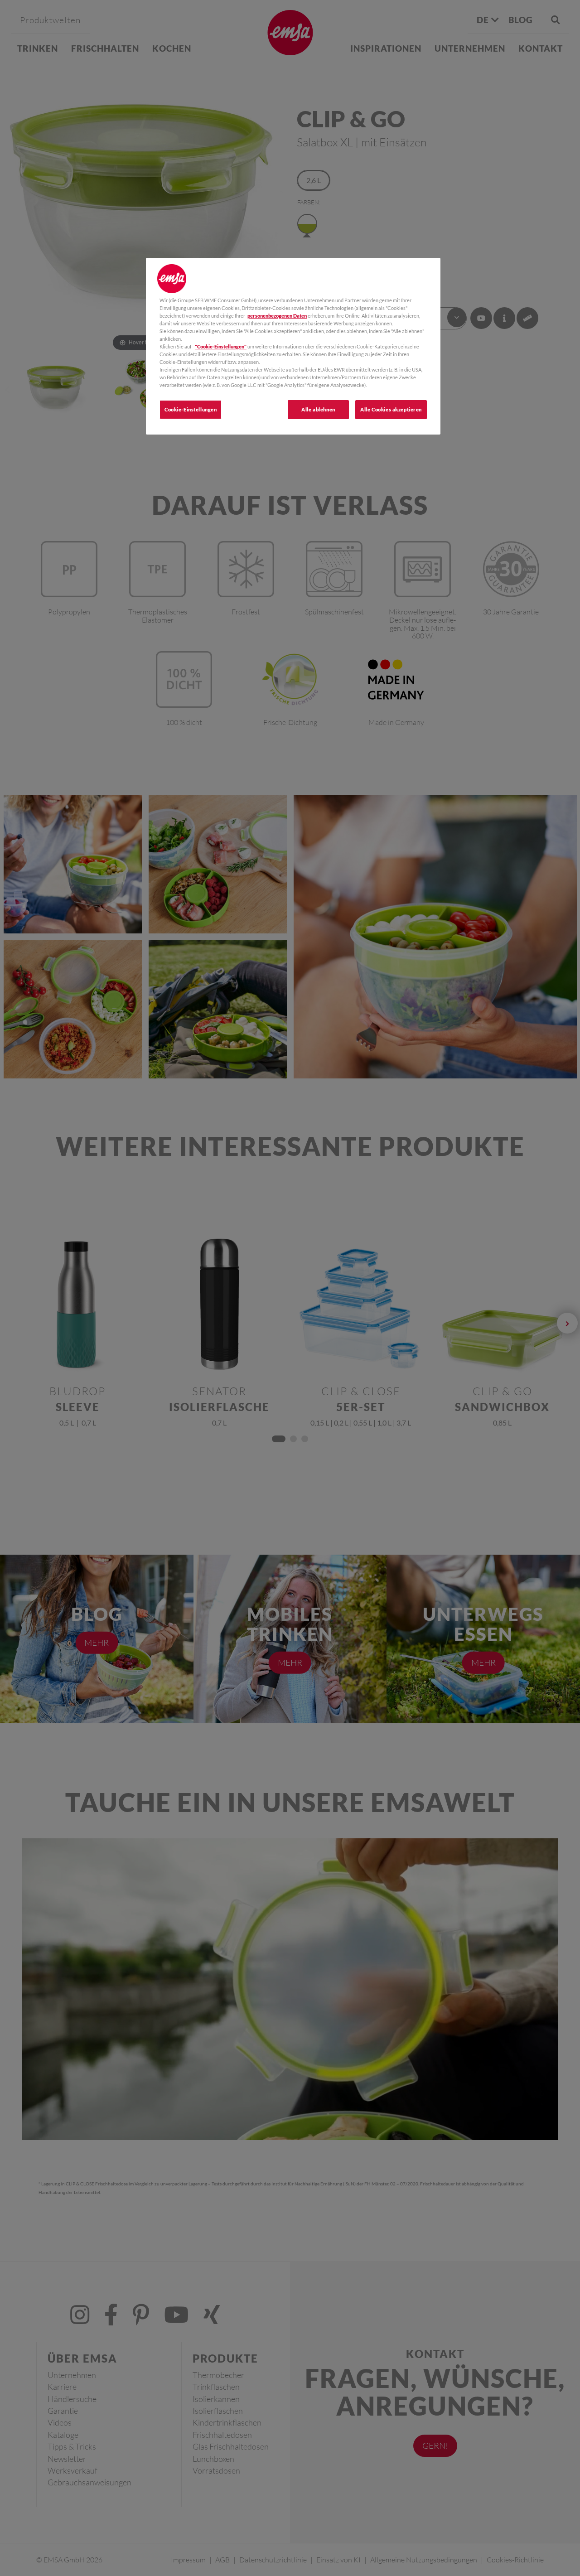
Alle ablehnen (318, 409)
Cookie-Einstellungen (191, 409)
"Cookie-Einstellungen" (221, 346)
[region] (293, 346)
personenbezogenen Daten (277, 316)
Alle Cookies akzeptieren (391, 409)
